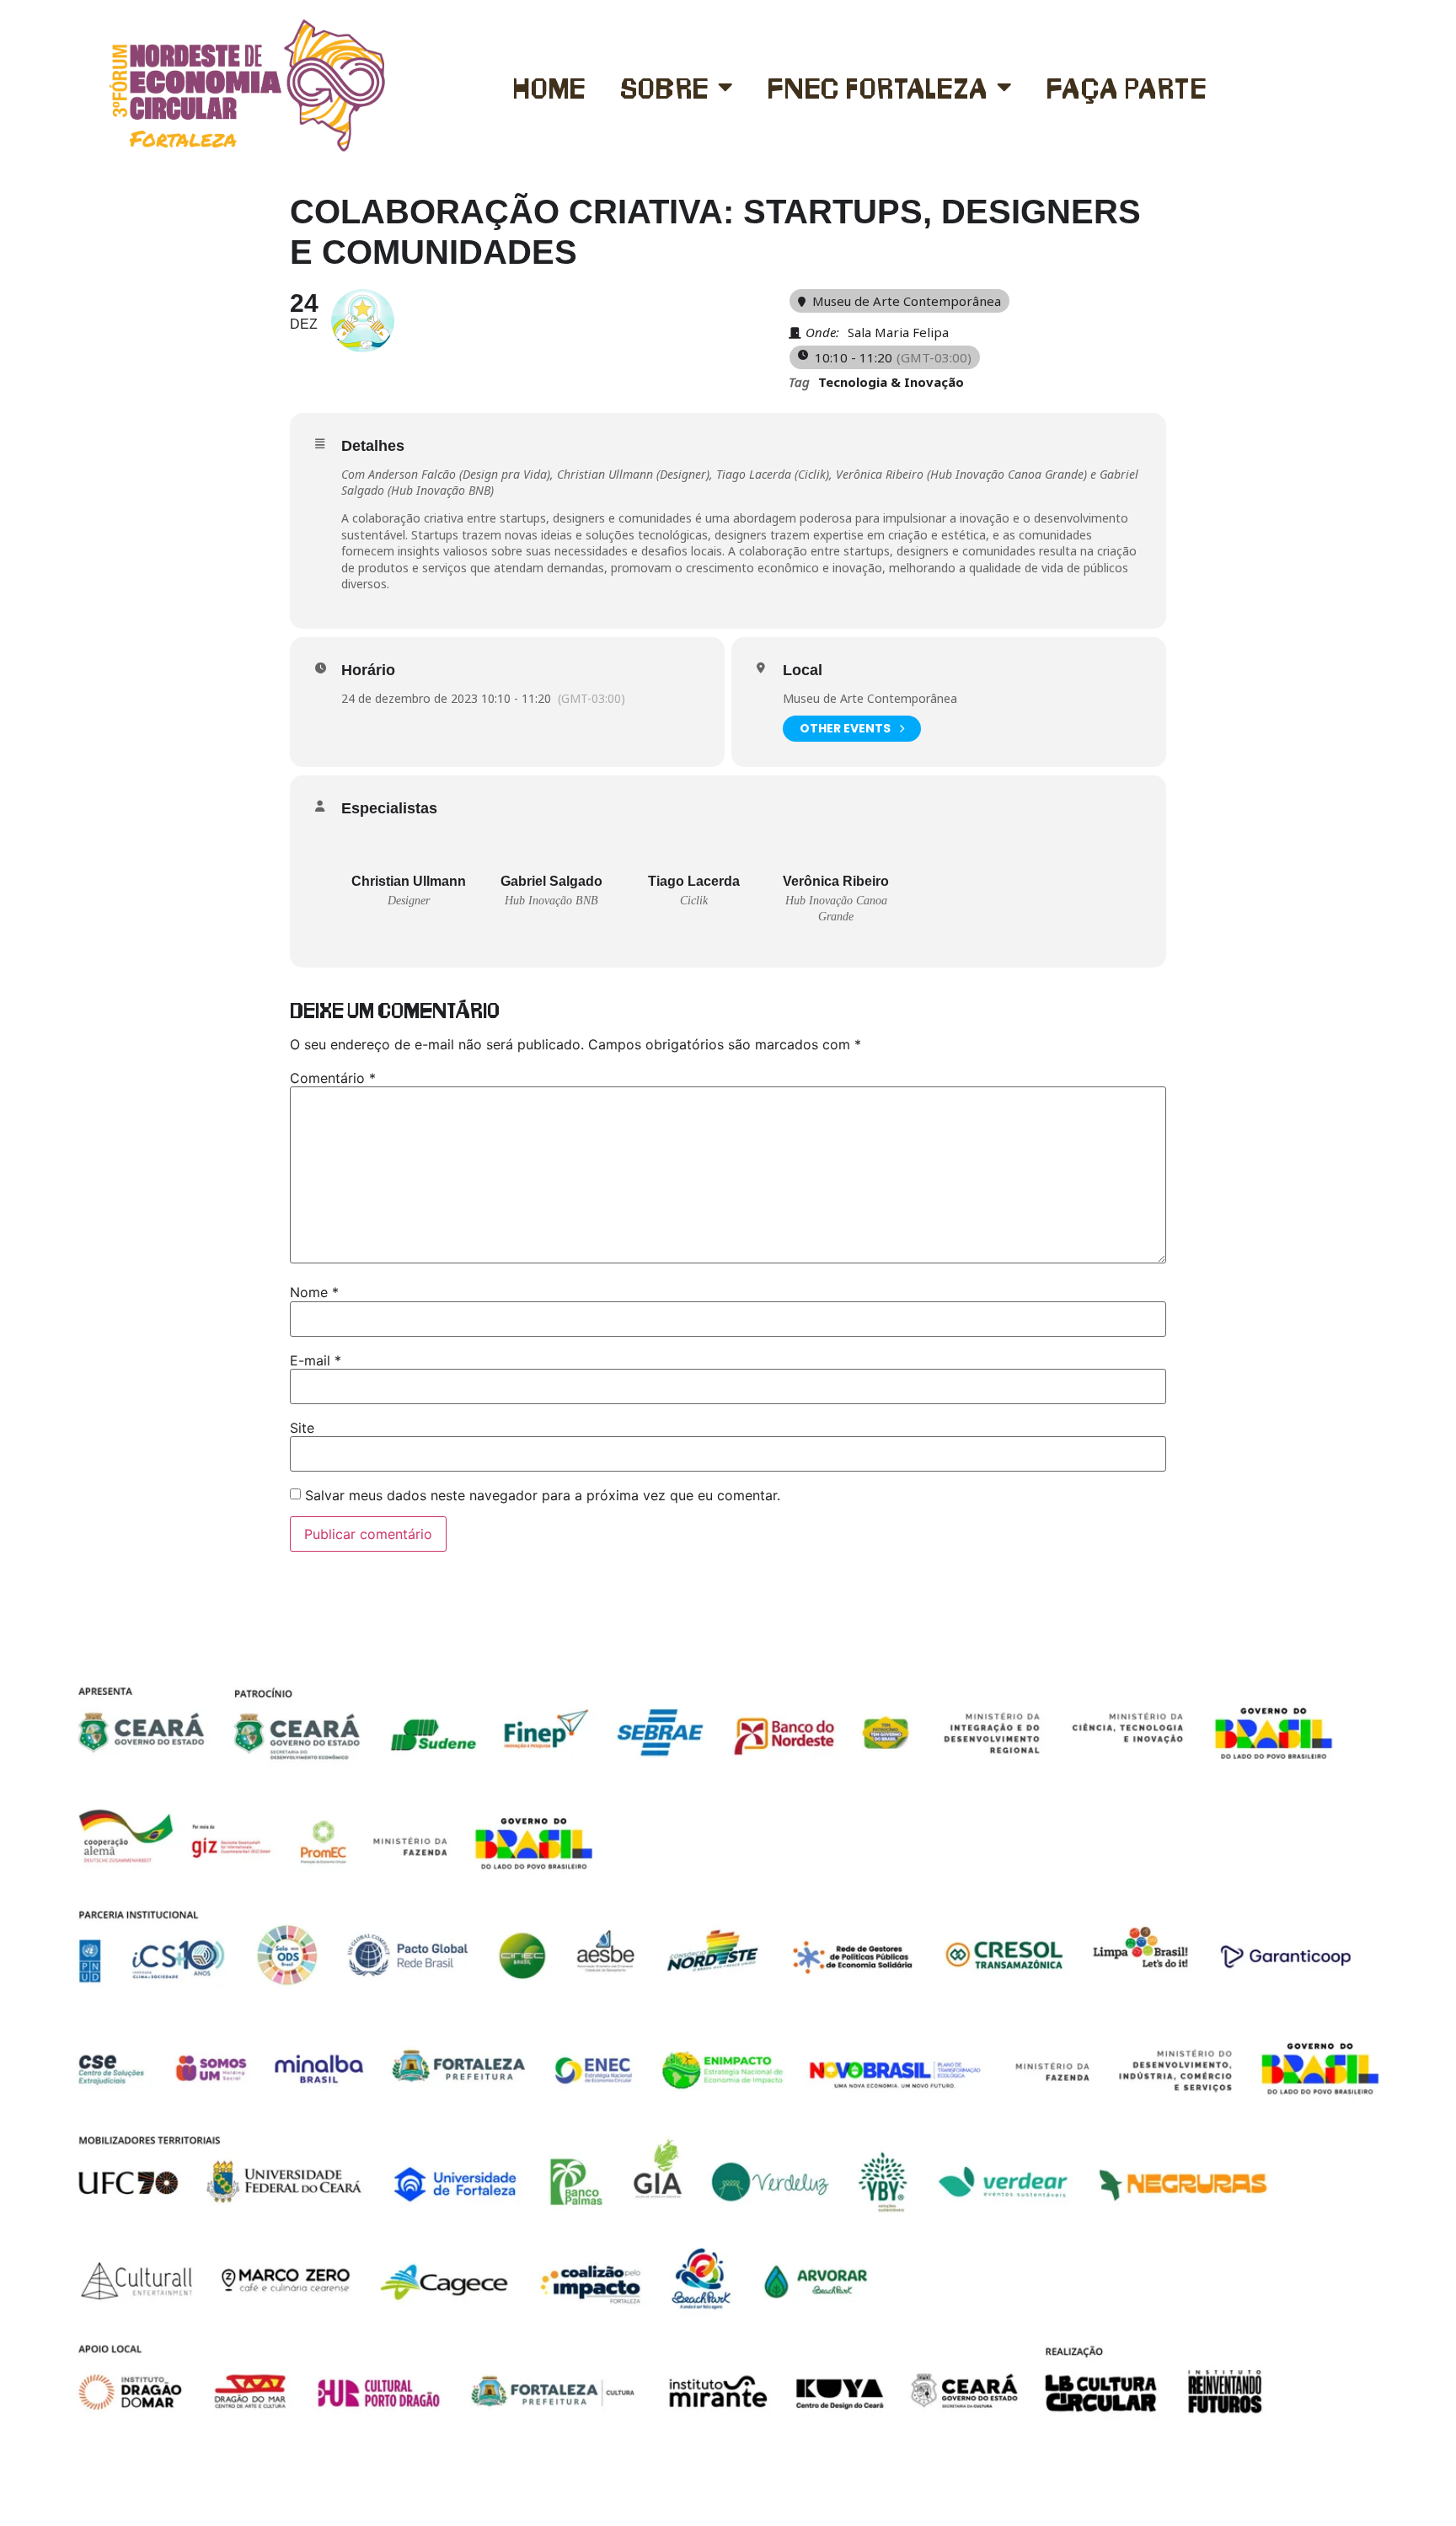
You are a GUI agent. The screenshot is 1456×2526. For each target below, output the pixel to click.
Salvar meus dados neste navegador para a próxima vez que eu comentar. (543, 1495)
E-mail (316, 1360)
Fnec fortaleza (878, 86)
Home (549, 86)
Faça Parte (1127, 86)
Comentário (333, 1078)
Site (302, 1428)
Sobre (665, 86)
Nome (314, 1292)
